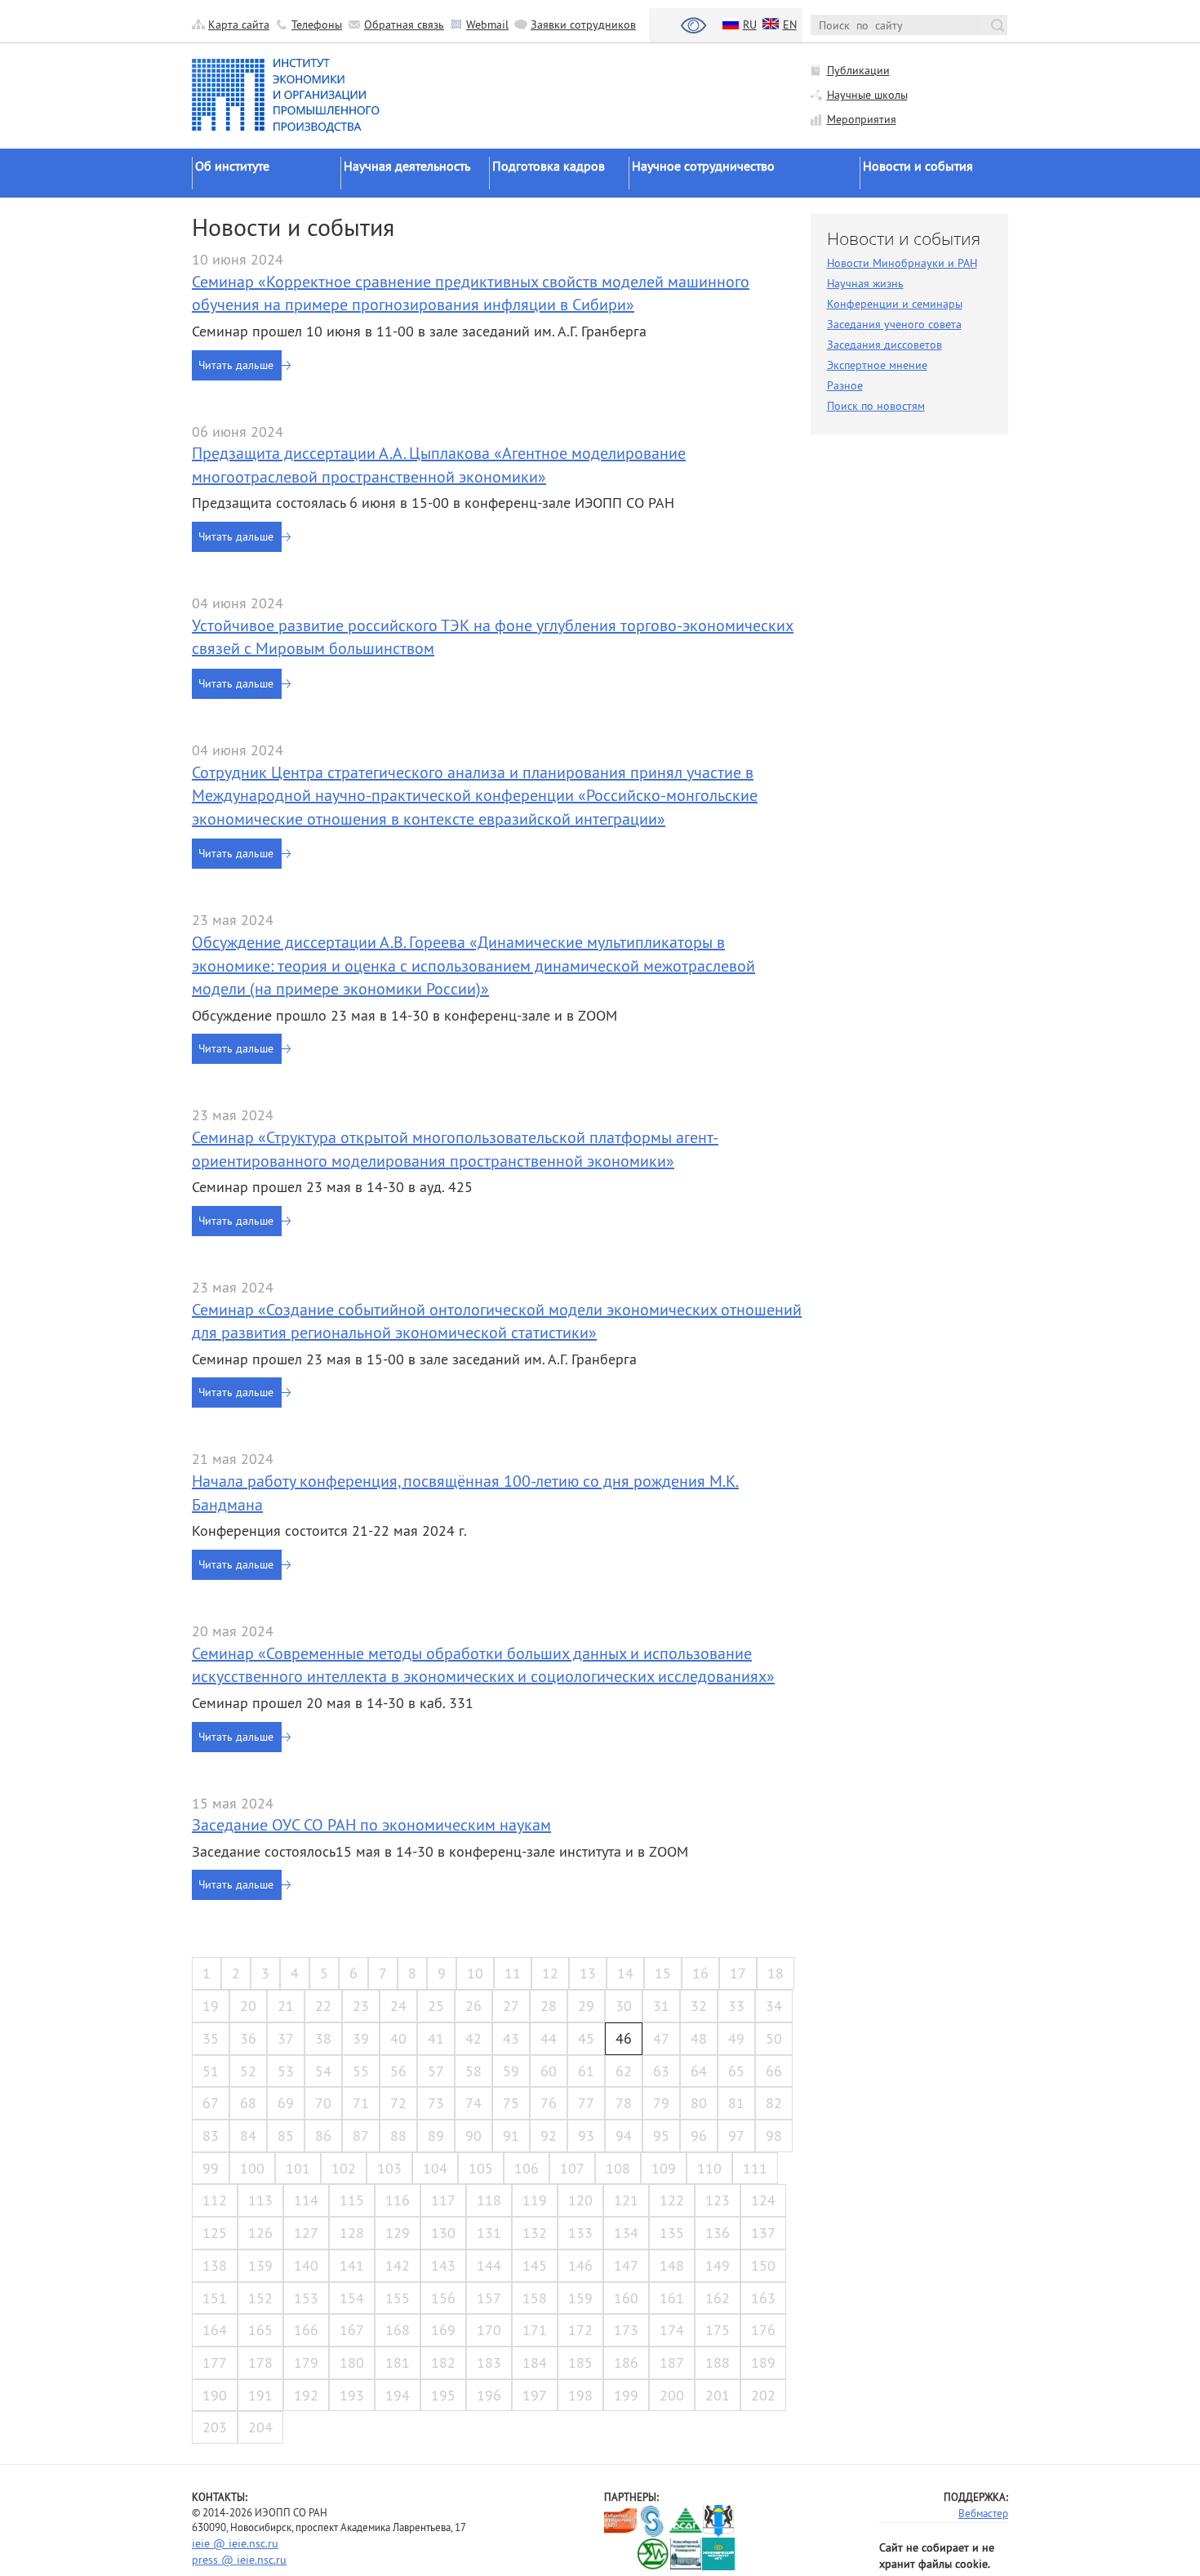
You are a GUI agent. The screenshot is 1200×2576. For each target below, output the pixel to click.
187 (672, 2362)
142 (398, 2265)
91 (511, 2136)
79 (661, 2103)
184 (535, 2362)
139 (260, 2265)
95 (661, 2136)
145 (535, 2265)
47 (661, 2038)
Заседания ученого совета (894, 324)
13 (588, 1973)
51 (211, 2071)
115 (352, 2200)
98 (774, 2136)
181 (398, 2362)
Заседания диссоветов (884, 345)
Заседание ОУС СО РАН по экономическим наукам (371, 1824)
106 (527, 2168)
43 (511, 2038)
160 (626, 2298)
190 (215, 2395)
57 (436, 2071)
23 (361, 2006)
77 (586, 2103)
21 (286, 2006)
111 (755, 2168)
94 (624, 2136)
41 (436, 2038)
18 (776, 1973)
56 (398, 2071)
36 (248, 2038)
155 (398, 2298)
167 (352, 2330)
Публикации (858, 70)
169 (443, 2330)
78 (624, 2103)
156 (443, 2298)
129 (398, 2233)
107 (572, 2168)
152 (260, 2298)
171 (535, 2330)
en (790, 24)
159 (580, 2298)
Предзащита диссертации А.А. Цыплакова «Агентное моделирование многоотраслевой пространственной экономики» (439, 465)
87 (361, 2136)
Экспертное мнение (877, 365)
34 (774, 2006)
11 (513, 1973)
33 (736, 2006)
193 (352, 2395)
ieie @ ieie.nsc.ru (235, 2543)
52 (248, 2071)
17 (738, 1973)
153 (306, 2298)
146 (580, 2265)
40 (398, 2038)
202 (763, 2395)
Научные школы (867, 95)
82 (774, 2103)
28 (549, 2006)
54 (323, 2071)
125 (215, 2233)
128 (352, 2233)
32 (699, 2006)
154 (352, 2298)
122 (672, 2200)
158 (535, 2298)
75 (511, 2103)
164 (215, 2330)
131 (489, 2233)
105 (481, 2168)
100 (252, 2168)
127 (306, 2233)
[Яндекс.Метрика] (621, 2554)
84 (248, 2136)
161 (672, 2298)
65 (736, 2071)
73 (436, 2103)
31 (661, 2006)
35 (211, 2038)
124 (763, 2200)
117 (443, 2200)
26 (473, 2006)
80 (699, 2103)
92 (549, 2136)
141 (352, 2265)
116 (398, 2200)
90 (473, 2136)
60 (549, 2071)
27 (511, 2006)
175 (718, 2330)
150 (763, 2265)
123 (718, 2200)
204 (260, 2427)
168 (398, 2330)
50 (774, 2038)
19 (211, 2006)
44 (549, 2038)
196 (489, 2395)
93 (586, 2136)
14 (625, 1973)
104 (435, 2168)
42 (473, 2038)
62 (624, 2071)
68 (248, 2103)
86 (323, 2136)
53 (286, 2071)
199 (626, 2395)
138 (215, 2265)
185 (580, 2362)
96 (699, 2136)
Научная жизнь (865, 283)
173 (626, 2330)
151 (215, 2298)
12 (550, 1973)
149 (718, 2265)
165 (260, 2330)
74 (473, 2103)
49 (736, 2038)
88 (398, 2136)
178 (260, 2362)
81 (736, 2103)
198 (580, 2395)
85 (286, 2136)
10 (475, 1973)
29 (586, 2006)
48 (699, 2038)
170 (489, 2330)
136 (718, 2233)
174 (672, 2330)
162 (718, 2298)
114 (306, 2200)
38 (323, 2038)
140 (306, 2265)
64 (699, 2071)
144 (489, 2265)
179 (306, 2362)
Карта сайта (239, 24)
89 (436, 2136)
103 (389, 2168)
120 (580, 2200)
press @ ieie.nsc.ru (239, 2560)
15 (663, 1973)
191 (260, 2395)
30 (624, 2006)
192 (306, 2395)
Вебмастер (983, 2513)
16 (700, 1973)
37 (286, 2038)
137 (763, 2233)
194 (398, 2395)
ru (750, 24)
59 (511, 2071)
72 (398, 2103)
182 (443, 2362)
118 (489, 2200)
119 (535, 2200)
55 (361, 2071)
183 (489, 2362)
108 (618, 2168)
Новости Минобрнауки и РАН (902, 263)
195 (443, 2395)
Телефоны (317, 24)
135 (672, 2233)
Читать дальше (236, 365)
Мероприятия (862, 119)
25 (436, 2006)
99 (211, 2168)
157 (489, 2298)
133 (580, 2233)
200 (672, 2395)
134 (626, 2233)
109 (664, 2168)
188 (718, 2362)
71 (361, 2103)
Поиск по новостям (876, 406)
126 (260, 2233)
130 (443, 2233)
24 (398, 2006)
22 (323, 2006)
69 (286, 2103)
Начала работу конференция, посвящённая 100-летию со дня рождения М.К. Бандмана (465, 1493)
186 (626, 2362)
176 (763, 2330)
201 (718, 2395)
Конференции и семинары (895, 304)
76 (549, 2103)
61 (586, 2071)
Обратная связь (404, 24)
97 (736, 2136)
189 (763, 2362)
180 (352, 2362)
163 (763, 2298)
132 (535, 2233)
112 (215, 2200)
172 (580, 2330)
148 (672, 2265)
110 (709, 2168)
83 (211, 2136)
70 (323, 2103)
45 (586, 2038)
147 (626, 2265)
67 (211, 2103)
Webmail (487, 24)
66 (774, 2071)
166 (306, 2330)
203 (215, 2427)
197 (535, 2395)
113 (260, 2200)
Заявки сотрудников (583, 24)
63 (661, 2071)
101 (298, 2168)
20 (248, 2006)
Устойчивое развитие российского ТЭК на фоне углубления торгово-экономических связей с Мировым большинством (493, 637)
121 (626, 2200)
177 (215, 2362)
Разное (845, 385)
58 (473, 2071)
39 (361, 2038)
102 (344, 2168)
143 (443, 2265)
